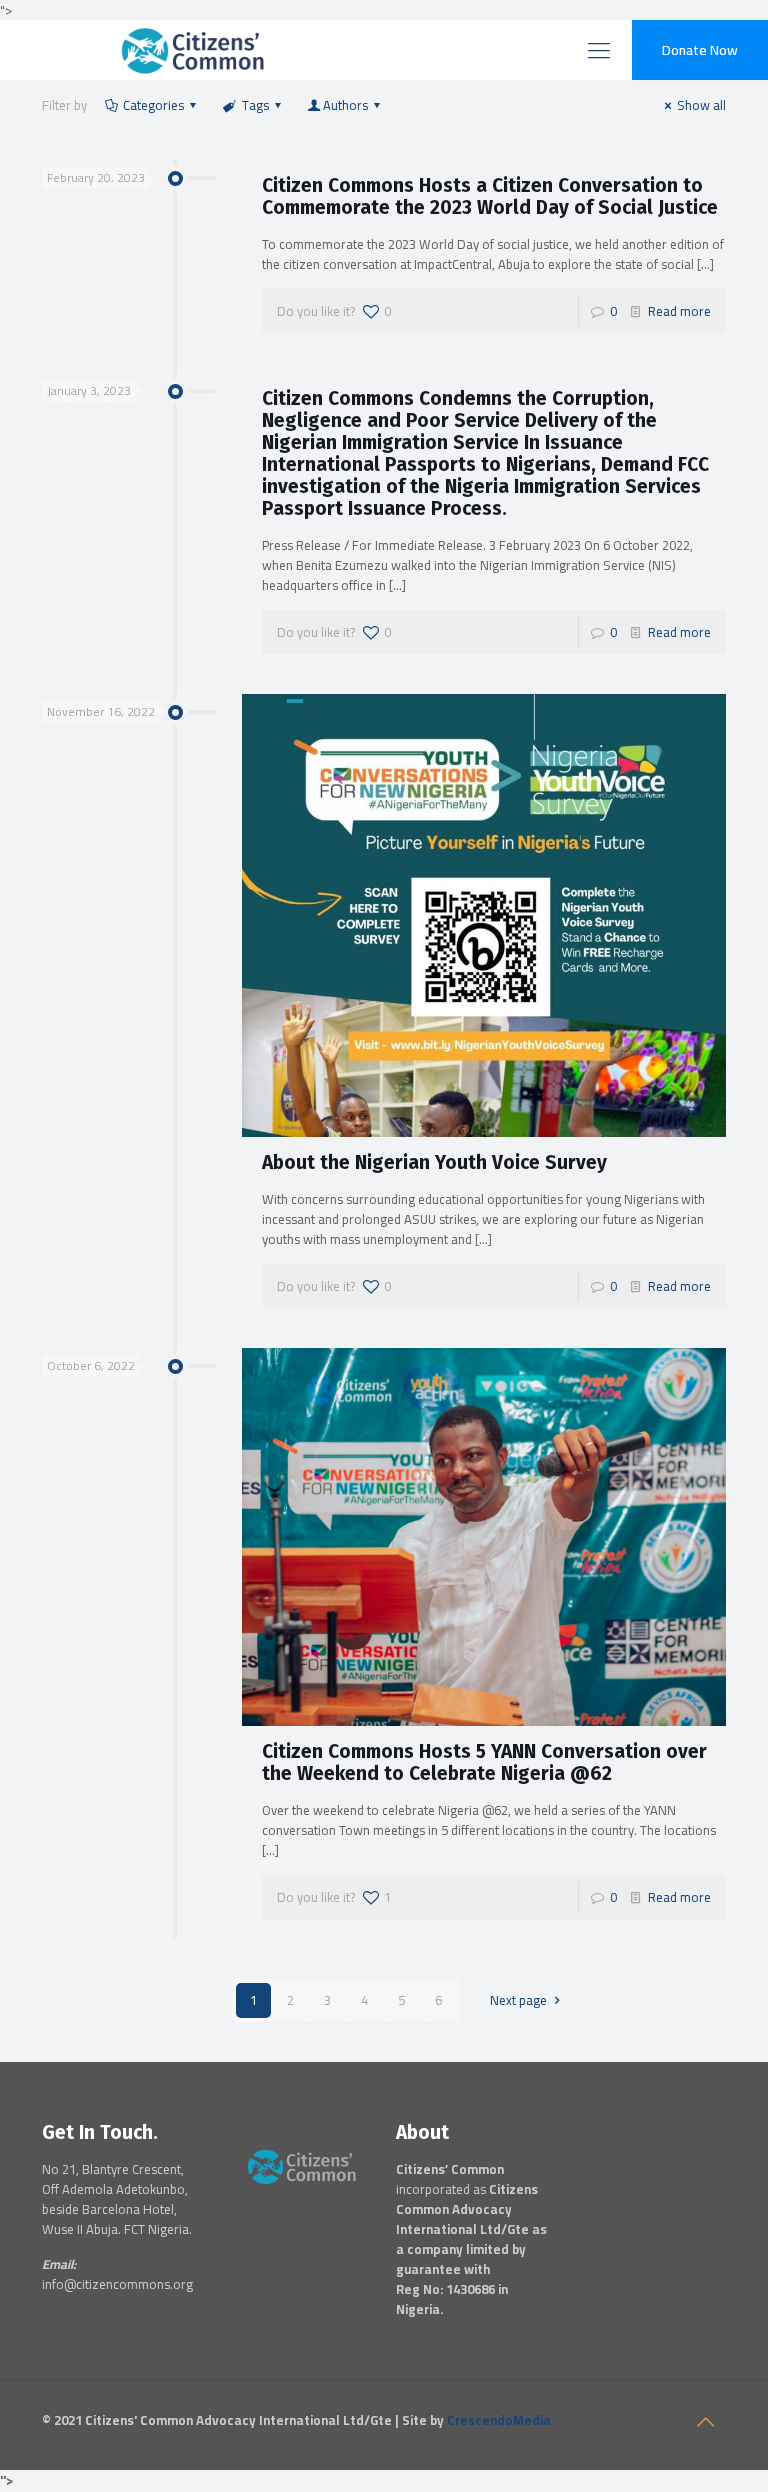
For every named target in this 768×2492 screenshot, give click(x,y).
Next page (518, 2000)
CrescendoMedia (499, 2420)
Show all (701, 105)
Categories (153, 105)
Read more (679, 311)
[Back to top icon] (705, 2422)
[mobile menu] (599, 50)
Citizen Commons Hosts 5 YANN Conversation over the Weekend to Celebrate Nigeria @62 (484, 1762)
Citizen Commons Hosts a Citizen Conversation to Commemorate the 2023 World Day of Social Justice (490, 196)
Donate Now (700, 50)
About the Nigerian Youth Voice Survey (434, 1162)
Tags (255, 105)
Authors (345, 105)
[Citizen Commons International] (137, 50)
